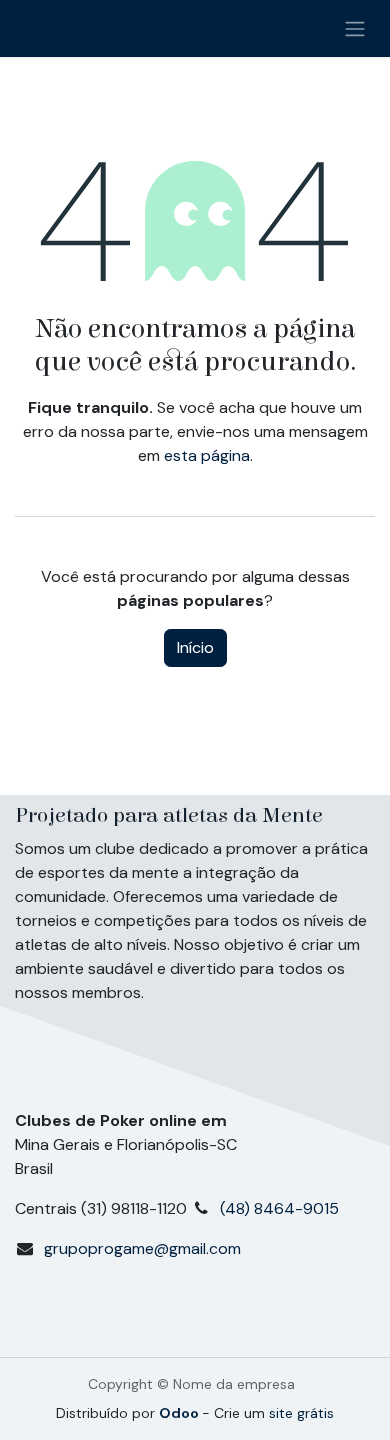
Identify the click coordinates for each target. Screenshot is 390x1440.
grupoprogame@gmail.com (142, 1248)
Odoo (180, 1413)
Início (195, 647)
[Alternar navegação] (355, 28)
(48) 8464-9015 (283, 1208)
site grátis (301, 1413)
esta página (207, 455)
